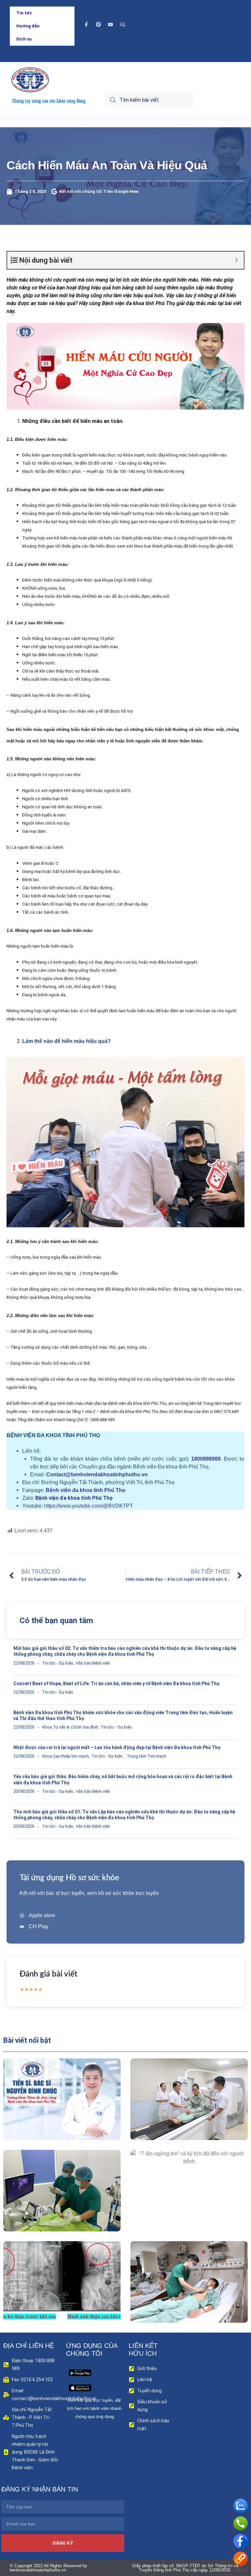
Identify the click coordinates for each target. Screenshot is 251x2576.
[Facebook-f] (86, 24)
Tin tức (24, 13)
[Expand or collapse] (236, 260)
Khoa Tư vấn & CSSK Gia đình (70, 1727)
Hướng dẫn (28, 26)
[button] (52, 2114)
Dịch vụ (24, 39)
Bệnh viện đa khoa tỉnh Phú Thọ (86, 1490)
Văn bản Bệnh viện (93, 1663)
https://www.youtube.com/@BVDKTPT (89, 1506)
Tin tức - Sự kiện (58, 1663)
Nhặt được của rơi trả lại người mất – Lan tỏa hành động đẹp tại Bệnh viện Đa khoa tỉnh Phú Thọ (117, 1747)
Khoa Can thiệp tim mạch (66, 1756)
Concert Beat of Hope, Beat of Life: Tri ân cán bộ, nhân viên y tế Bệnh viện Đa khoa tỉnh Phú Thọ (117, 1684)
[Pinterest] (98, 24)
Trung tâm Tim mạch (147, 1756)
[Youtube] (110, 24)
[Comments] (123, 24)
